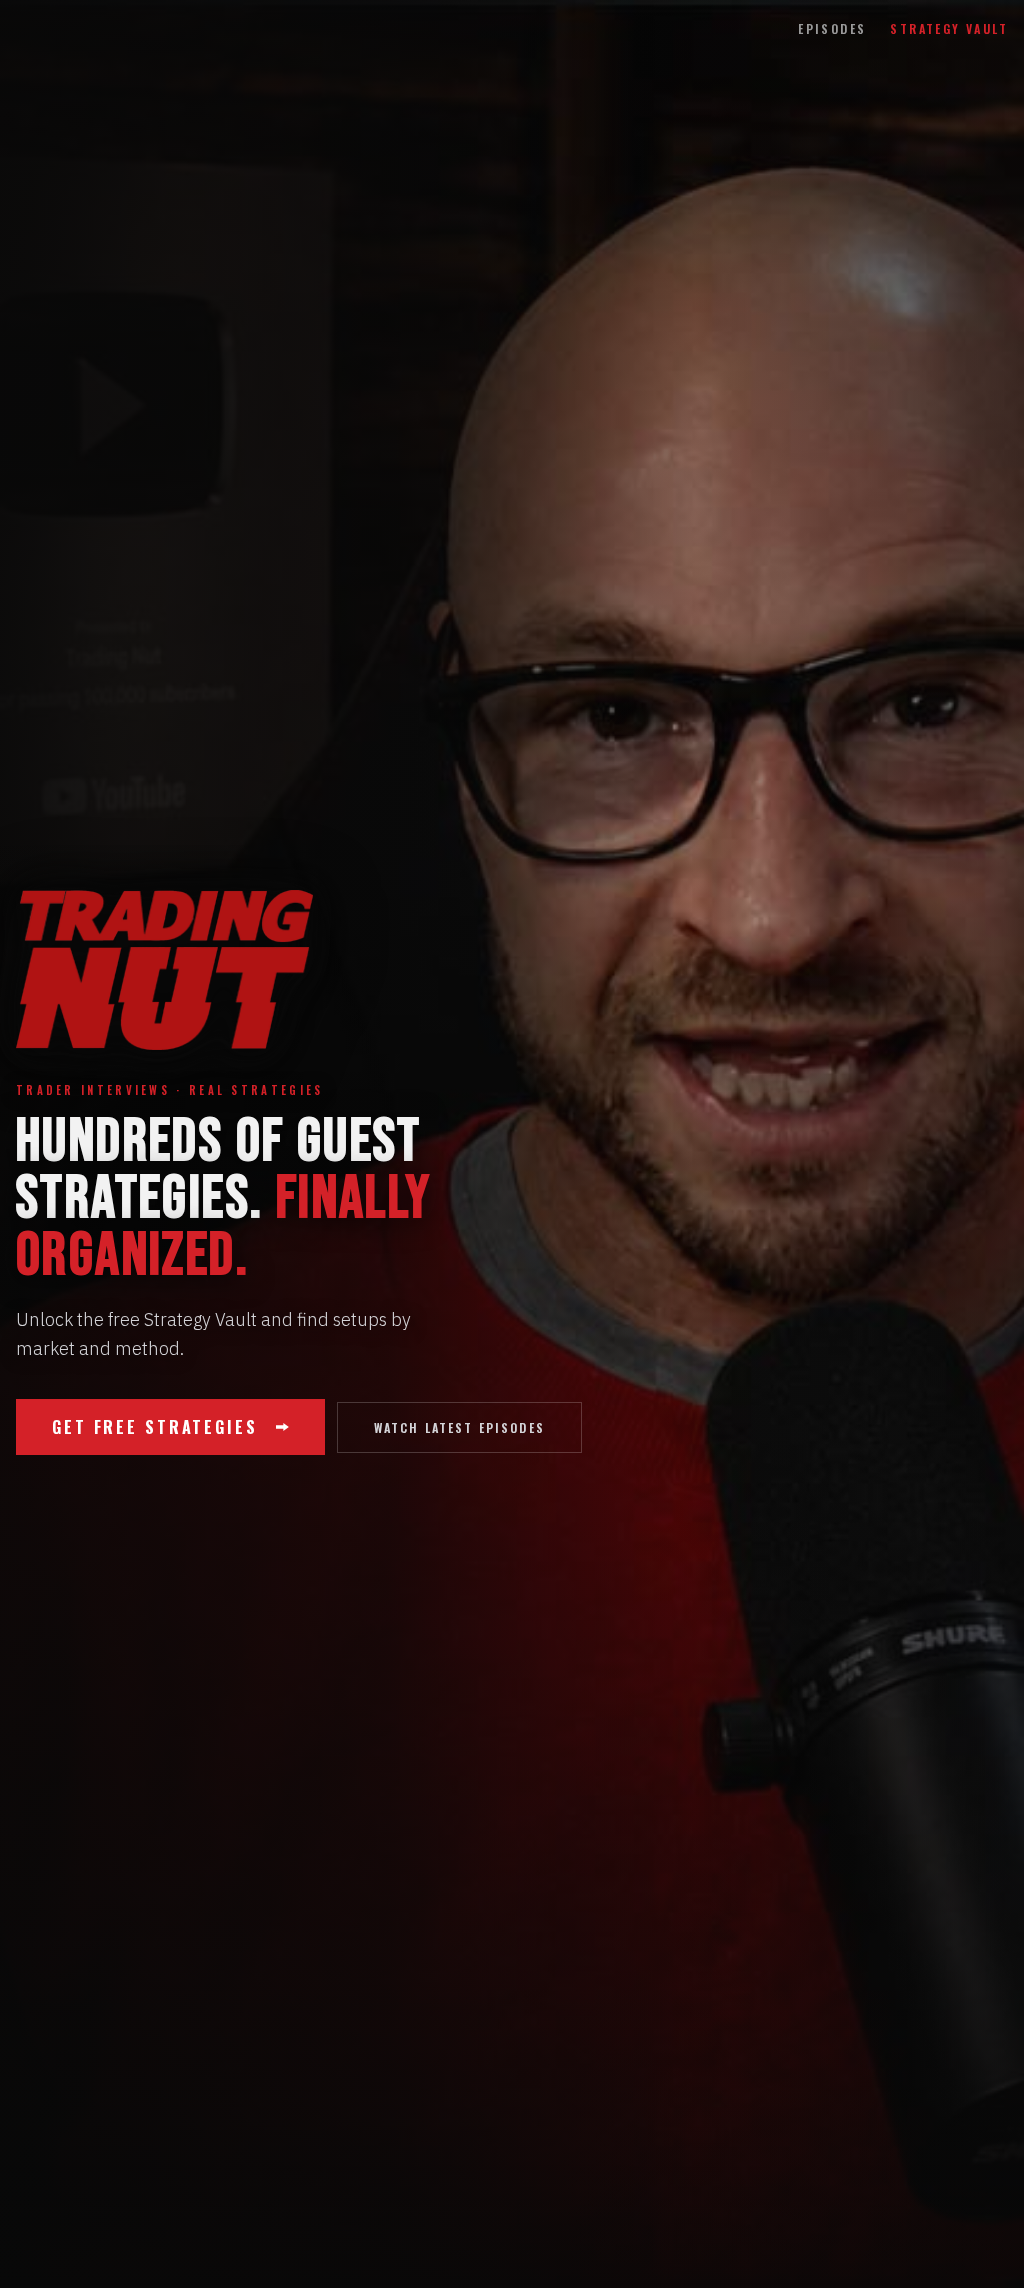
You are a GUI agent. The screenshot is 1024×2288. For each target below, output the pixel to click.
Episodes (832, 28)
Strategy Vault (949, 28)
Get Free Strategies (155, 1427)
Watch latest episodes (459, 1427)
